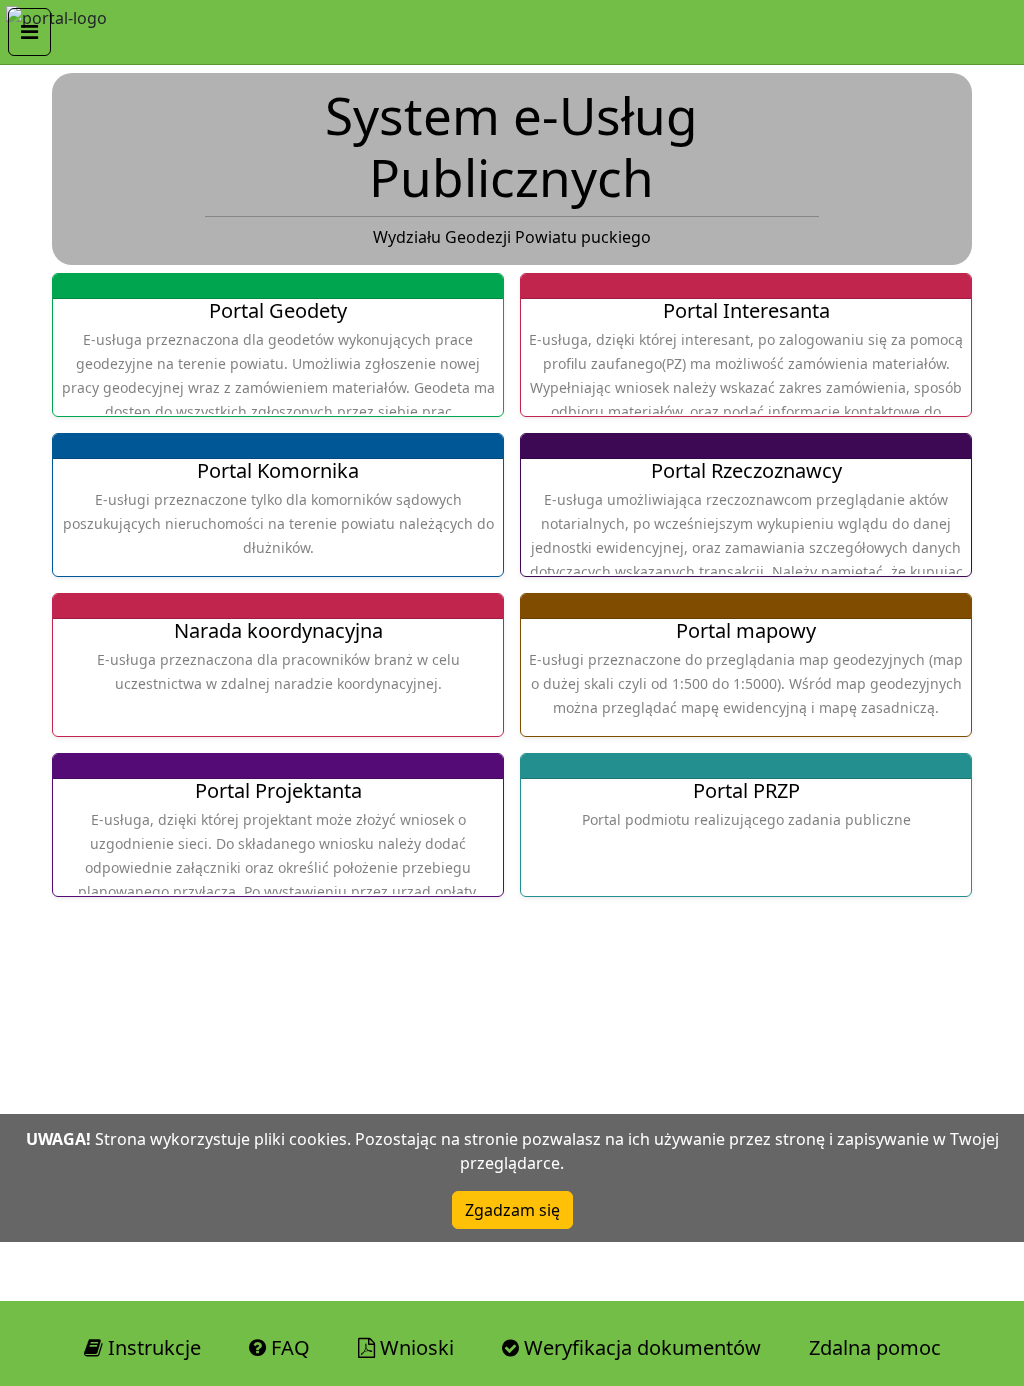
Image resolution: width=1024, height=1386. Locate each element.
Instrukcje (152, 1347)
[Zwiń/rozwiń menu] (29, 32)
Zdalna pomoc (875, 1347)
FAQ (288, 1347)
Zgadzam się (512, 1210)
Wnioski (414, 1347)
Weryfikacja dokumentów (640, 1347)
